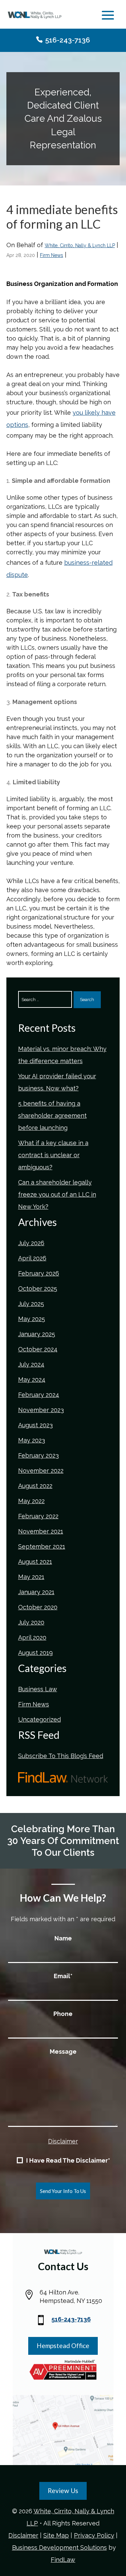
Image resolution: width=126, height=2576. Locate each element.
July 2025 (31, 1304)
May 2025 (32, 1319)
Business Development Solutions (59, 2548)
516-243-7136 (68, 40)
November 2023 (41, 1410)
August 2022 (35, 1486)
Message (63, 2052)
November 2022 (41, 1471)
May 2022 (31, 1501)
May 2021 (31, 1577)
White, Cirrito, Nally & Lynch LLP (80, 245)
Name (63, 1938)
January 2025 (37, 1334)
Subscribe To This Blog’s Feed (61, 1756)
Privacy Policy (94, 2535)
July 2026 (31, 1243)
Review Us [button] (63, 2491)
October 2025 (38, 1289)
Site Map (56, 2535)
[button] (108, 16)
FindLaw (63, 2560)
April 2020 (32, 1637)
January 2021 (36, 1592)
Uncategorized (39, 1719)
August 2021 (35, 1562)
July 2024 (31, 1364)
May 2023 (32, 1440)
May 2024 (32, 1380)
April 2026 (32, 1258)
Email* (63, 1976)
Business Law (38, 1689)
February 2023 (38, 1455)
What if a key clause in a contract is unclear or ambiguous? (53, 1155)
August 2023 (35, 1425)
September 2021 (42, 1546)
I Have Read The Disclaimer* (68, 2161)
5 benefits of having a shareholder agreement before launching (52, 1116)
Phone (63, 2014)
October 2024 (38, 1349)
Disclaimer (63, 2141)
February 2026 (39, 1273)
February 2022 (38, 1516)
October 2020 (38, 1607)
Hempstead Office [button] (63, 2346)
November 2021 (41, 1531)
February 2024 (39, 1395)
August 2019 (35, 1653)
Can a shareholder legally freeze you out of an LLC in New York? (57, 1194)
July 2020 (31, 1622)
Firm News (52, 255)
